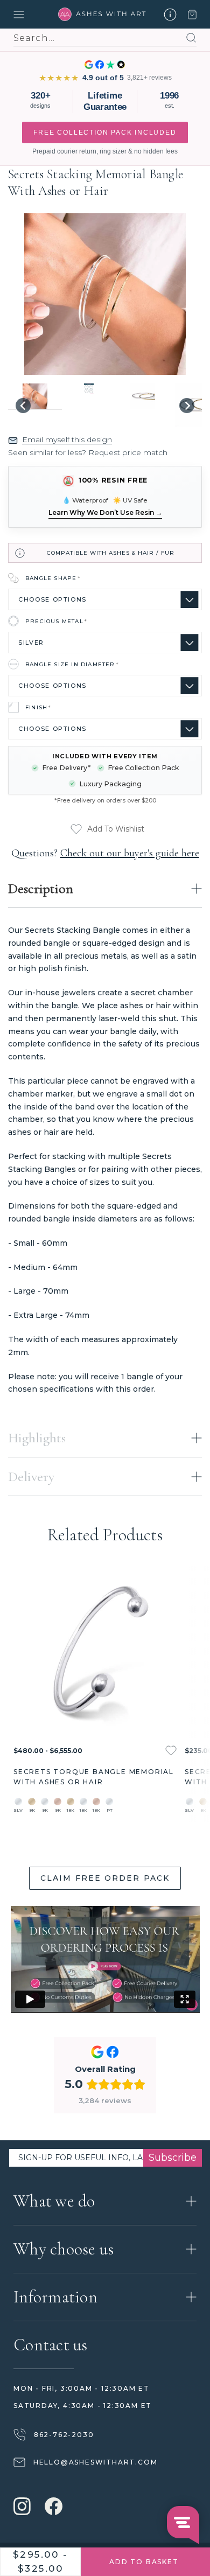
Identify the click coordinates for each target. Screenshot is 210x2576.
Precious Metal (56, 621)
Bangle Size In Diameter (72, 664)
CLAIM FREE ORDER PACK (105, 1878)
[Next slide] (187, 406)
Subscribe (173, 2158)
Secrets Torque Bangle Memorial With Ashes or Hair (94, 1777)
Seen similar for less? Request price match (88, 452)
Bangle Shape (53, 578)
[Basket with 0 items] (192, 15)
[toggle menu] (33, 15)
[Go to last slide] (23, 406)
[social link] (22, 2508)
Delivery (31, 1477)
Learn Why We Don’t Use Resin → (105, 512)
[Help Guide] (170, 15)
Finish (38, 707)
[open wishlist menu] (171, 1751)
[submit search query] (188, 38)
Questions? (105, 853)
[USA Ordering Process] (105, 1959)
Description (41, 888)
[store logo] (105, 14)
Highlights (37, 1438)
